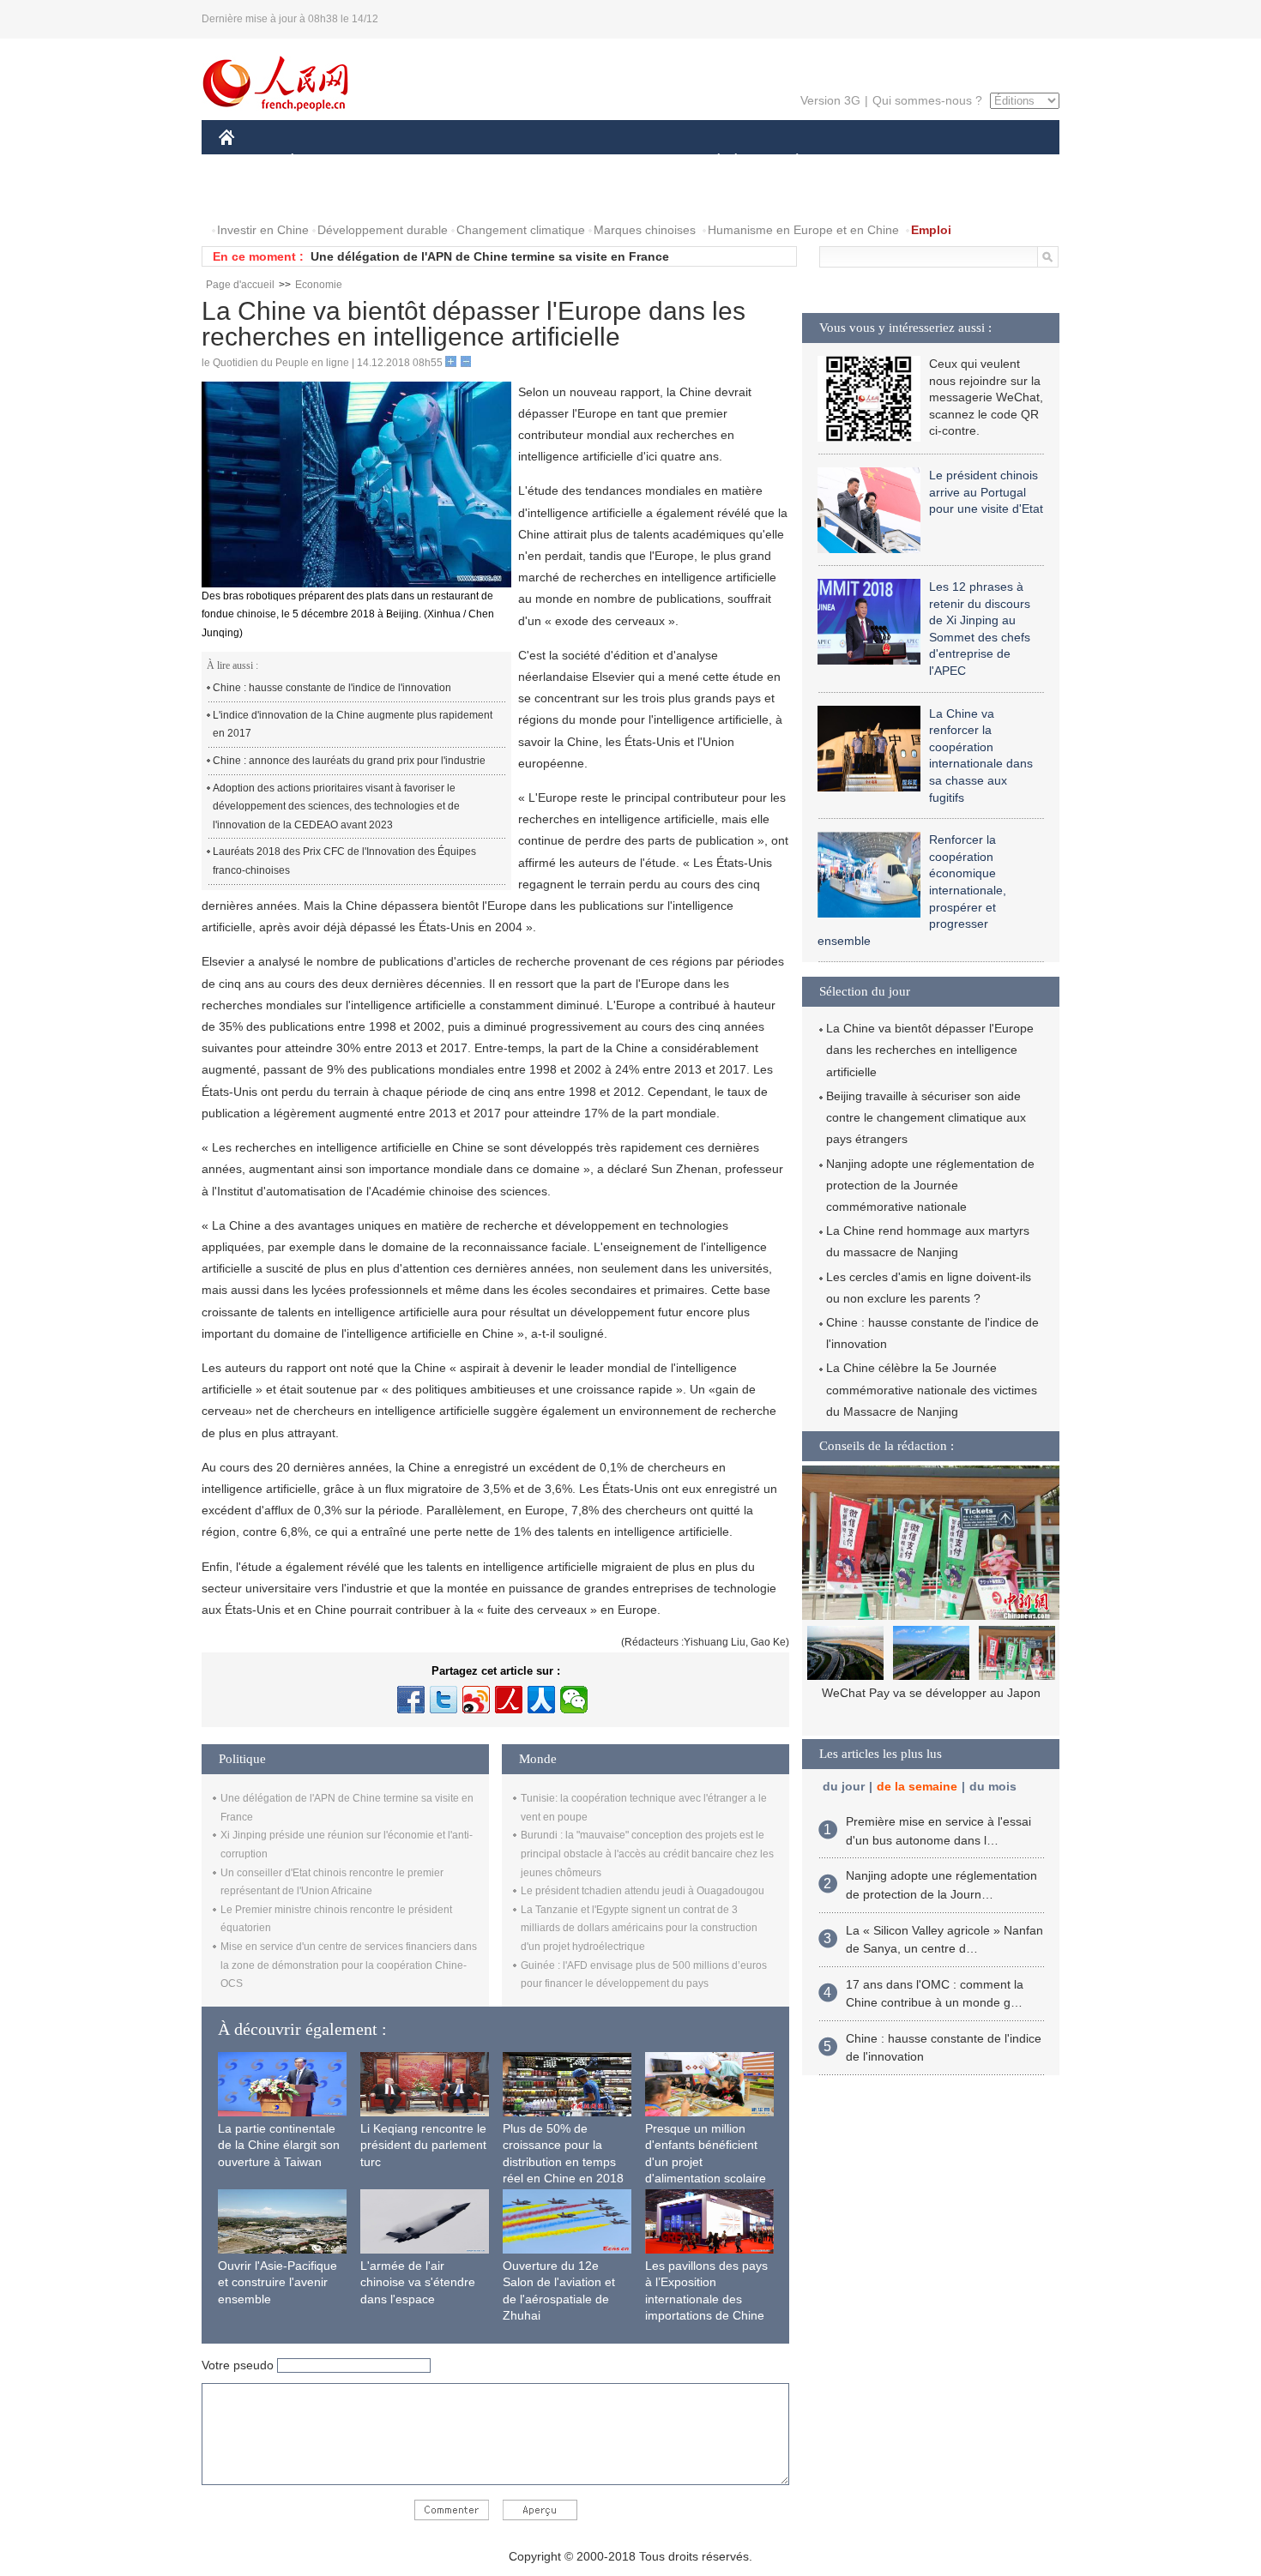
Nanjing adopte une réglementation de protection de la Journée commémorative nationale (930, 1185)
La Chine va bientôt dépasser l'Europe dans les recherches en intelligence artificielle (930, 1050)
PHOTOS (255, 196)
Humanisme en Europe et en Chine (803, 230)
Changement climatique (521, 230)
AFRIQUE (477, 162)
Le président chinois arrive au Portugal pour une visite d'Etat (986, 492)
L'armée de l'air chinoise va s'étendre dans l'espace (418, 2282)
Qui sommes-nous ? (927, 100)
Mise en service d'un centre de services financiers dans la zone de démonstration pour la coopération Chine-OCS (349, 1965)
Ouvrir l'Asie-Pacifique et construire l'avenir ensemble (278, 2282)
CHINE (249, 162)
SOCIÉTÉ (711, 162)
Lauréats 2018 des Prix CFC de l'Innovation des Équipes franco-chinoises (344, 861)
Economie (319, 285)
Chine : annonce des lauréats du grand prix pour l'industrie (349, 761)
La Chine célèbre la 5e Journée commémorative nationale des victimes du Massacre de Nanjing (932, 1389)
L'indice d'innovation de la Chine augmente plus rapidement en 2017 (353, 725)
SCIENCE (554, 162)
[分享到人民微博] (509, 1700)
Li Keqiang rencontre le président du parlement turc (423, 2145)
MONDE (404, 162)
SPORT (858, 162)
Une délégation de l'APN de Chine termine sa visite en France (490, 256)
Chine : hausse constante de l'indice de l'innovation (332, 688)
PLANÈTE (788, 162)
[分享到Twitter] (443, 1700)
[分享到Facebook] (411, 1700)
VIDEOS (325, 196)
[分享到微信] (574, 1700)
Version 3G (830, 100)
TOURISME (932, 162)
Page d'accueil (240, 285)
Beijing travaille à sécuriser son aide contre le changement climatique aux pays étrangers (926, 1117)
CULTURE (633, 162)
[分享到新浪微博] (476, 1700)
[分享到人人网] (541, 1700)
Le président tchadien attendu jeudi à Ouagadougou (643, 1891)
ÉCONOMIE (324, 162)
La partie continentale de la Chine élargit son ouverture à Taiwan (279, 2145)
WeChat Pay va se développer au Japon (931, 1693)
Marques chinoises (645, 230)
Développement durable (383, 230)
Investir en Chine (263, 230)
